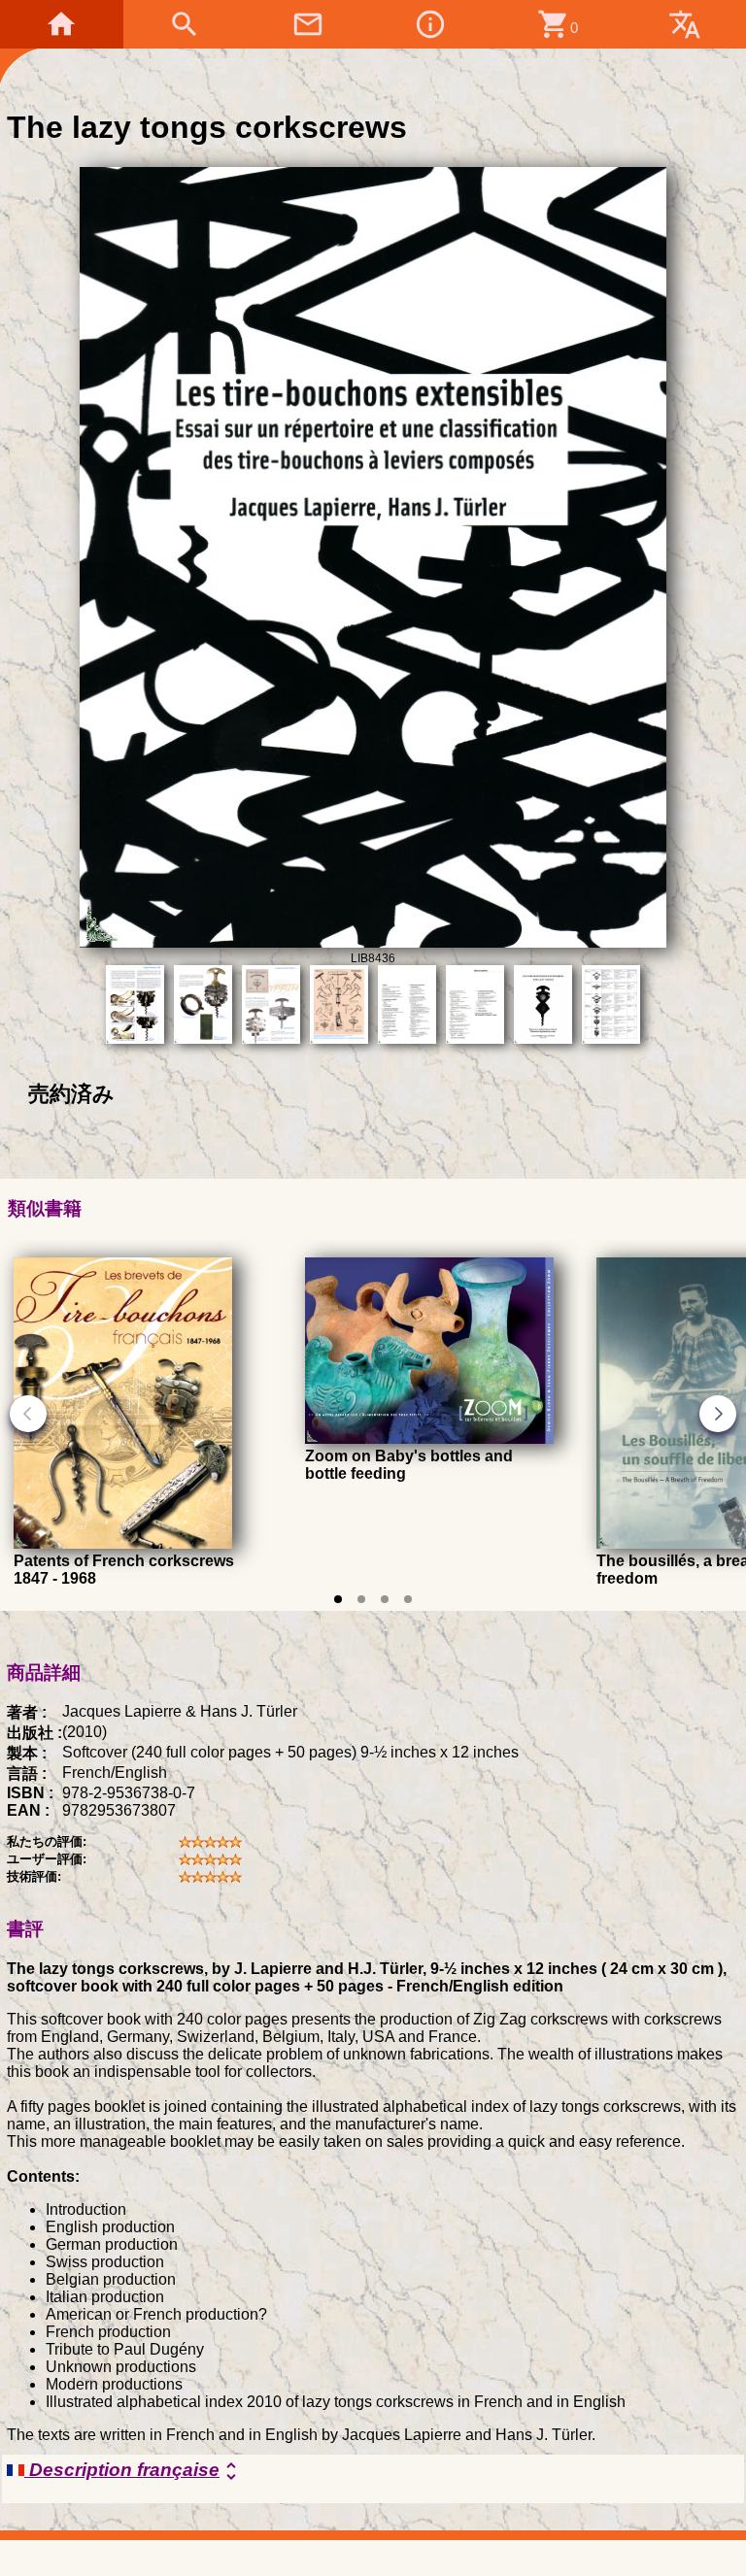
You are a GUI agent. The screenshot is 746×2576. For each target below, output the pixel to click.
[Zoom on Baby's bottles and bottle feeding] (429, 1439)
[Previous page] (28, 1414)
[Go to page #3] (385, 1599)
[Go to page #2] (361, 1599)
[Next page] (718, 1414)
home (61, 24)
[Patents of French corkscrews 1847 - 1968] (123, 1543)
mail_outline (308, 24)
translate (685, 24)
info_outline (430, 24)
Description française (134, 2471)
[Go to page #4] (408, 1599)
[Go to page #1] (338, 1599)
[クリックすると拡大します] (373, 942)
